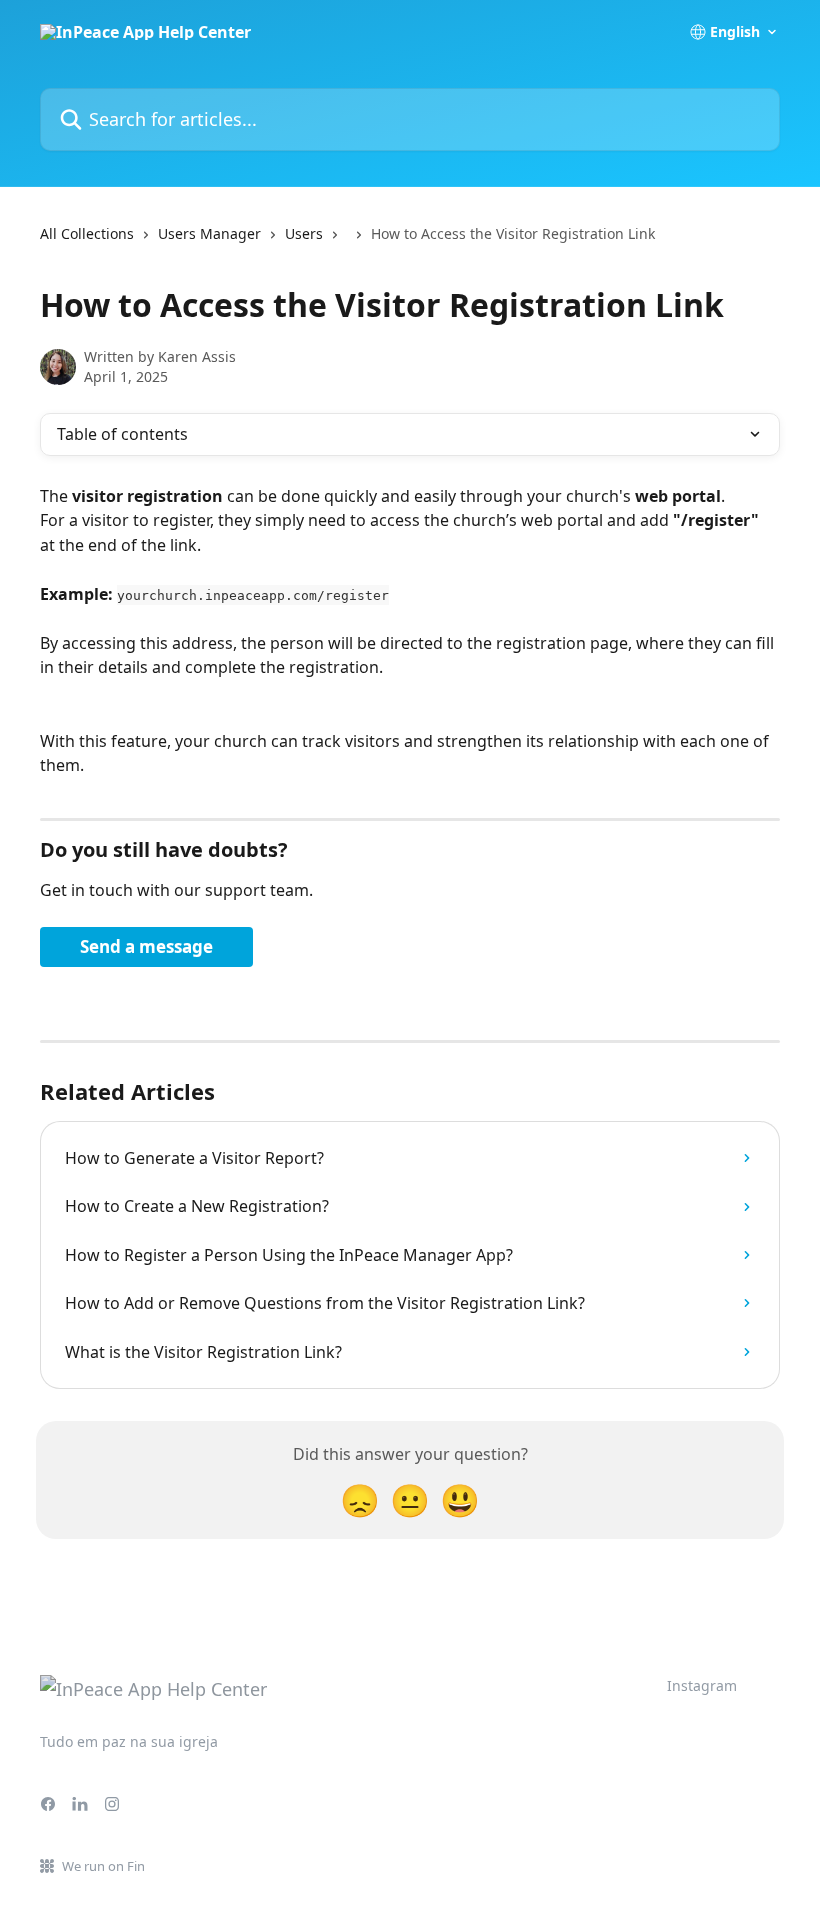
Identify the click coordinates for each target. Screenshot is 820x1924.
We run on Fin (103, 1866)
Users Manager (209, 233)
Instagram (702, 1685)
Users (304, 233)
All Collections (87, 233)
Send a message (146, 946)
